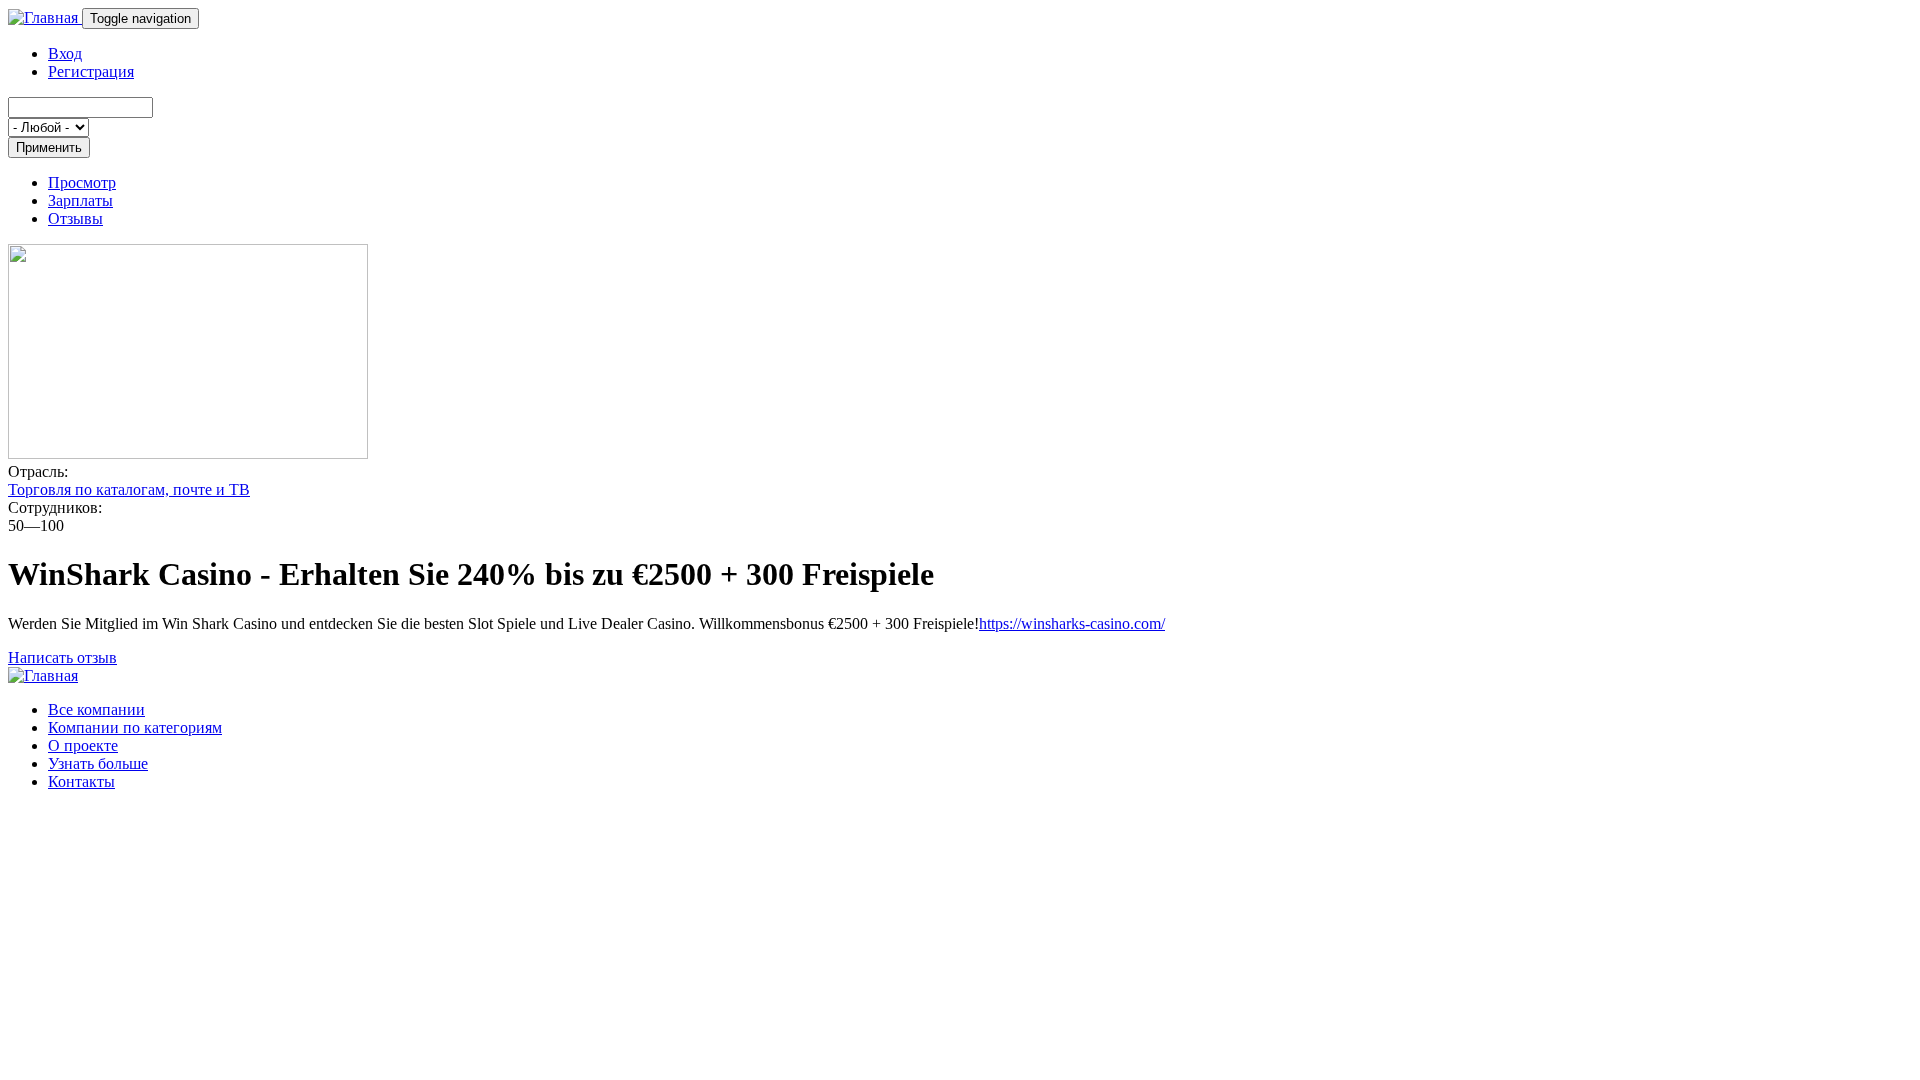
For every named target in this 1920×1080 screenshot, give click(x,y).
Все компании (96, 709)
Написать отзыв (62, 657)
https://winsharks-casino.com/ (1072, 623)
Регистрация (91, 71)
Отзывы (75, 218)
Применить (49, 147)
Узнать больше (98, 763)
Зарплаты (80, 200)
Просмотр (82, 182)
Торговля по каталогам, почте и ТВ (129, 489)
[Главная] (45, 17)
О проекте (83, 745)
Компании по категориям (135, 727)
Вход (65, 53)
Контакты (81, 781)
